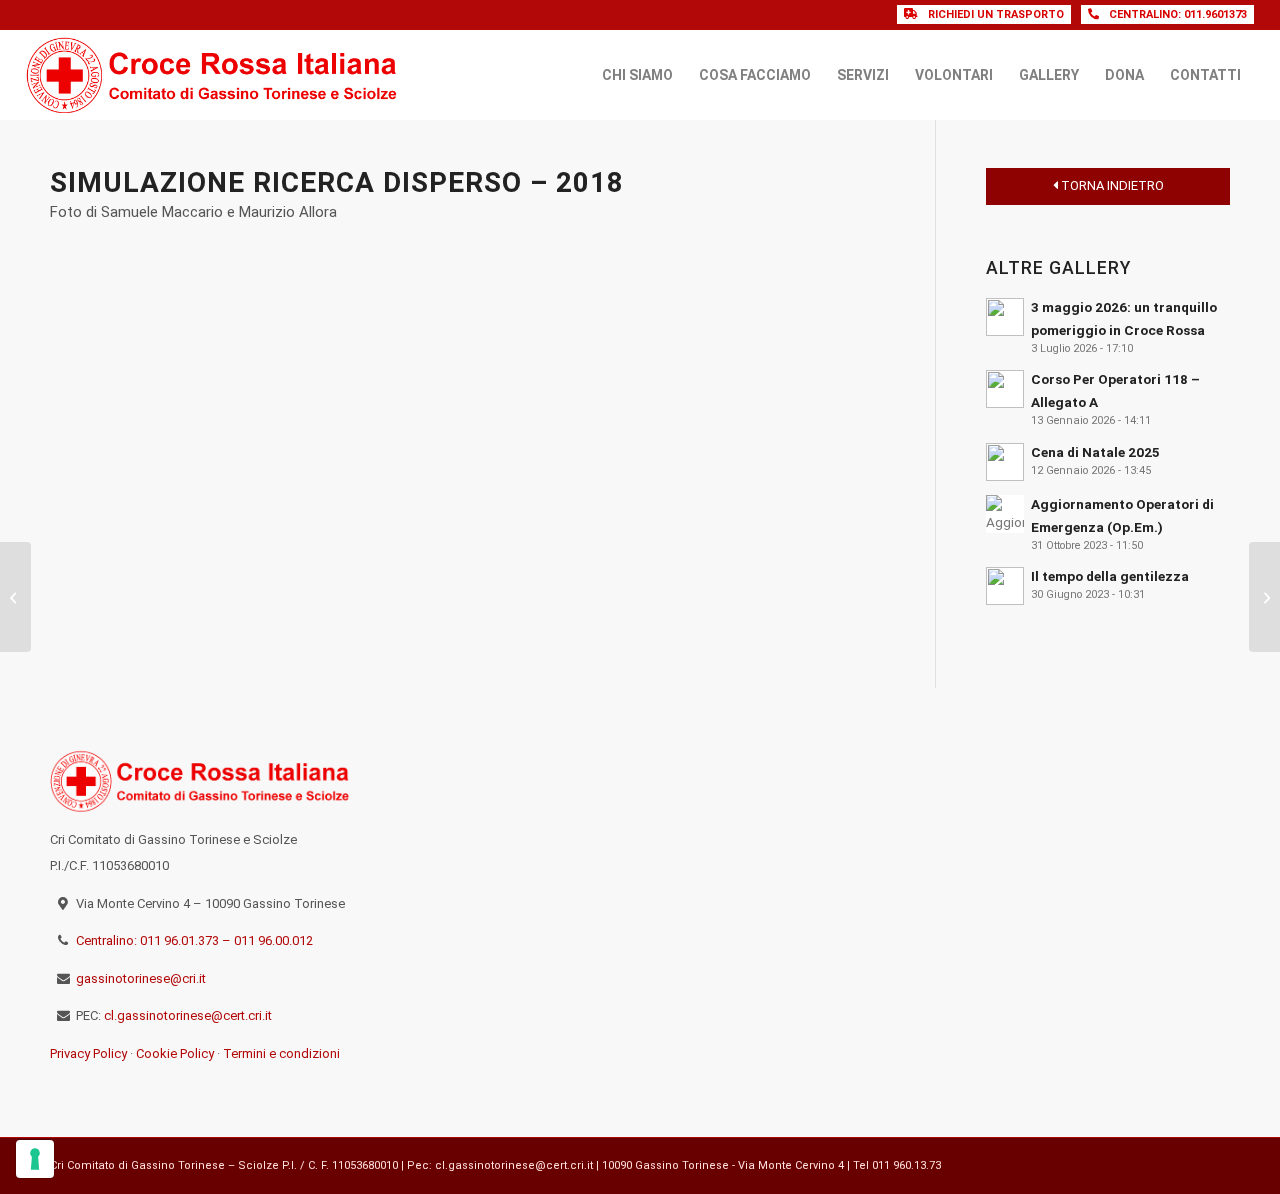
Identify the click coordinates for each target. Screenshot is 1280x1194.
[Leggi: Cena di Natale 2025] (1005, 462)
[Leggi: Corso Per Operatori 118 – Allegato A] (1005, 389)
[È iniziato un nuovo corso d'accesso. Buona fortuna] (1174, 777)
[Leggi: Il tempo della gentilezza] (1005, 586)
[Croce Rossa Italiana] (212, 75)
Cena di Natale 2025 (1095, 452)
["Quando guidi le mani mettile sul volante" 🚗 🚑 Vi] (1056, 845)
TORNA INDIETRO (1111, 185)
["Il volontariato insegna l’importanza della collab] (939, 845)
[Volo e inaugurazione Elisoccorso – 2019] (15, 597)
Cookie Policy (175, 1053)
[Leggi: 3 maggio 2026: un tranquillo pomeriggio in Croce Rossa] (1005, 317)
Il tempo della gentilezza (1110, 576)
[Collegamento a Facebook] (1185, 1163)
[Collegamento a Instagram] (1215, 1163)
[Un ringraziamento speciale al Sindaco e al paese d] (1056, 777)
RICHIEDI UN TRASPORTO (996, 14)
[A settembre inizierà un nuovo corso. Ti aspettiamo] (1174, 914)
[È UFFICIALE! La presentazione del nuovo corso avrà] (1174, 845)
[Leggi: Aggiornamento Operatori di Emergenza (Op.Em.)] (1005, 514)
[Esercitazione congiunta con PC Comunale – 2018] (1264, 597)
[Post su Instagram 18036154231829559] (1056, 914)
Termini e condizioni (281, 1053)
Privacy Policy (88, 1053)
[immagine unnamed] (192, 376)
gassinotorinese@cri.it (141, 978)
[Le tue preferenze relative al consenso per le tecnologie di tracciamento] (35, 1159)
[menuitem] (637, 75)
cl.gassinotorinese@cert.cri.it (188, 1015)
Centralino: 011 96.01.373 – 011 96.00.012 (194, 940)
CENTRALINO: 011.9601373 (1178, 14)
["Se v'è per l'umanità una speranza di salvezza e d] (939, 914)
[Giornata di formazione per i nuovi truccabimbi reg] (939, 777)
